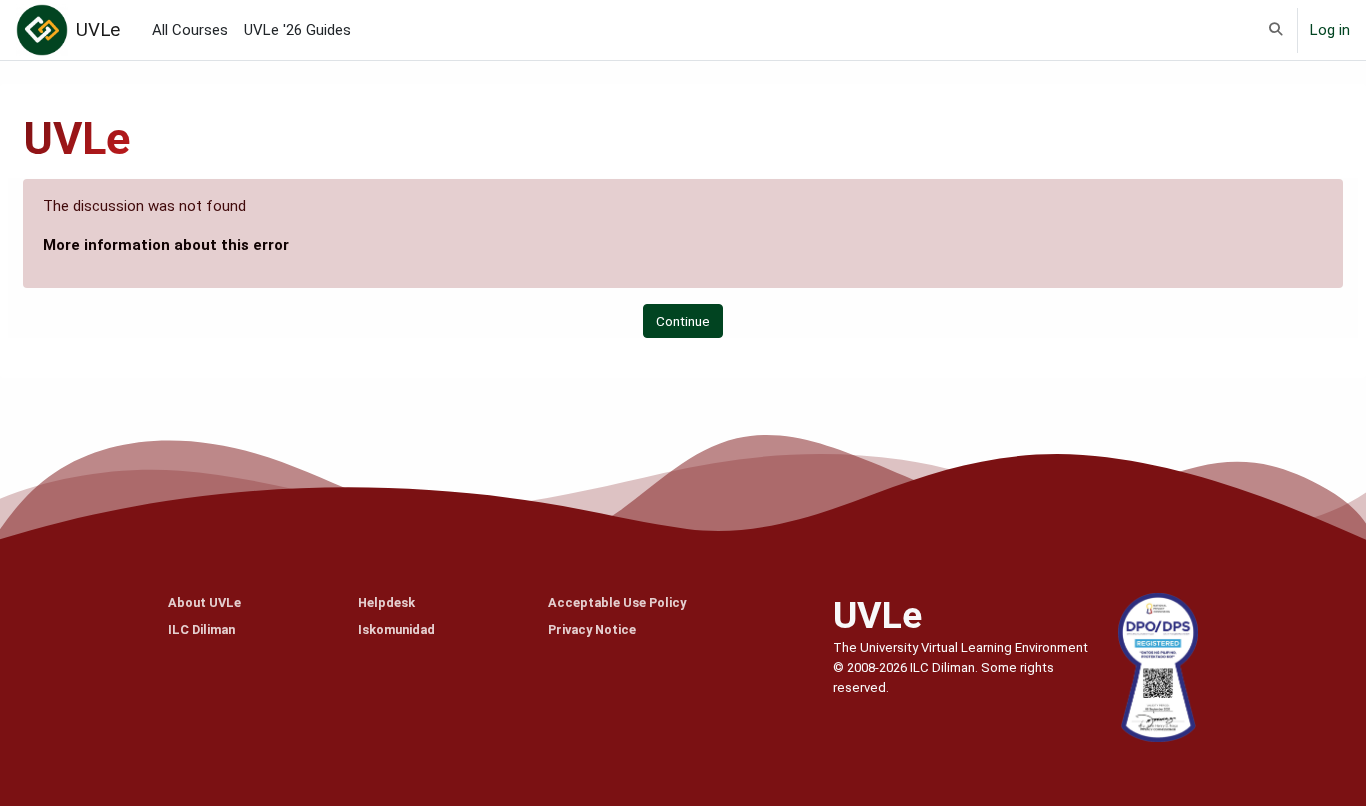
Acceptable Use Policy (617, 602)
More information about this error (166, 245)
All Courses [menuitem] (190, 30)
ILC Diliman (201, 629)
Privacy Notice (592, 629)
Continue (683, 321)
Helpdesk (386, 602)
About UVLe (204, 602)
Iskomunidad (396, 629)
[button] (1275, 30)
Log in (1330, 30)
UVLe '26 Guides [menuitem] (297, 30)
